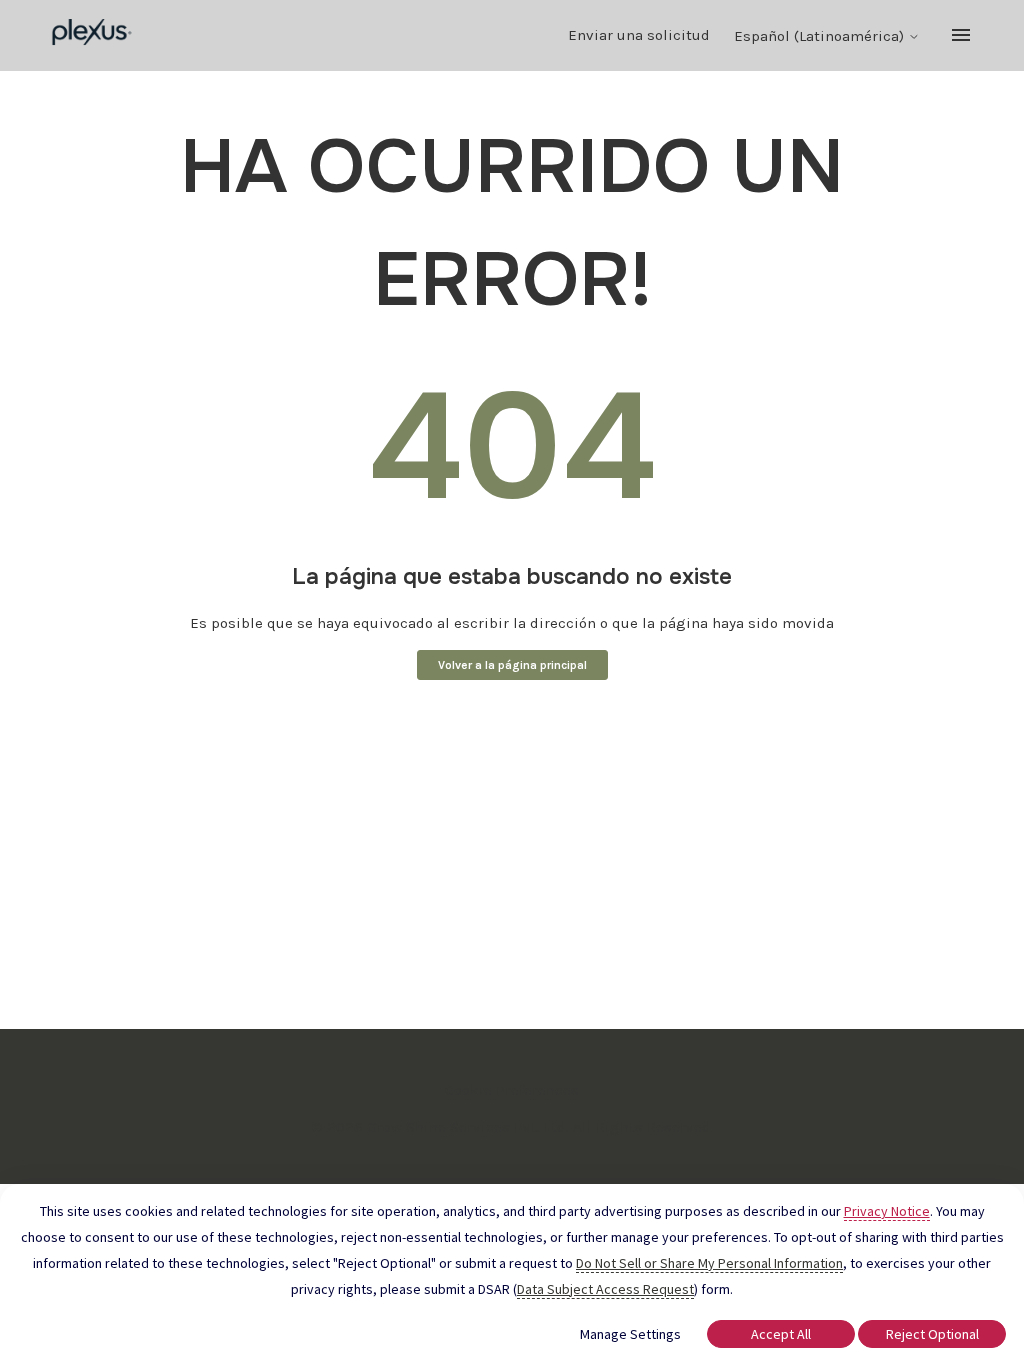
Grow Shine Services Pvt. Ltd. (468, 1127)
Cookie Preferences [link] (512, 1090)
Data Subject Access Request (605, 1289)
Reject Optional (932, 1334)
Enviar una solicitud (639, 35)
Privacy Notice (887, 1211)
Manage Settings (630, 1334)
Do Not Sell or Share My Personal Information (709, 1263)
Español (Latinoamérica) (821, 36)
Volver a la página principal (512, 665)
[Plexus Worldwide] (92, 35)
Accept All (781, 1334)
